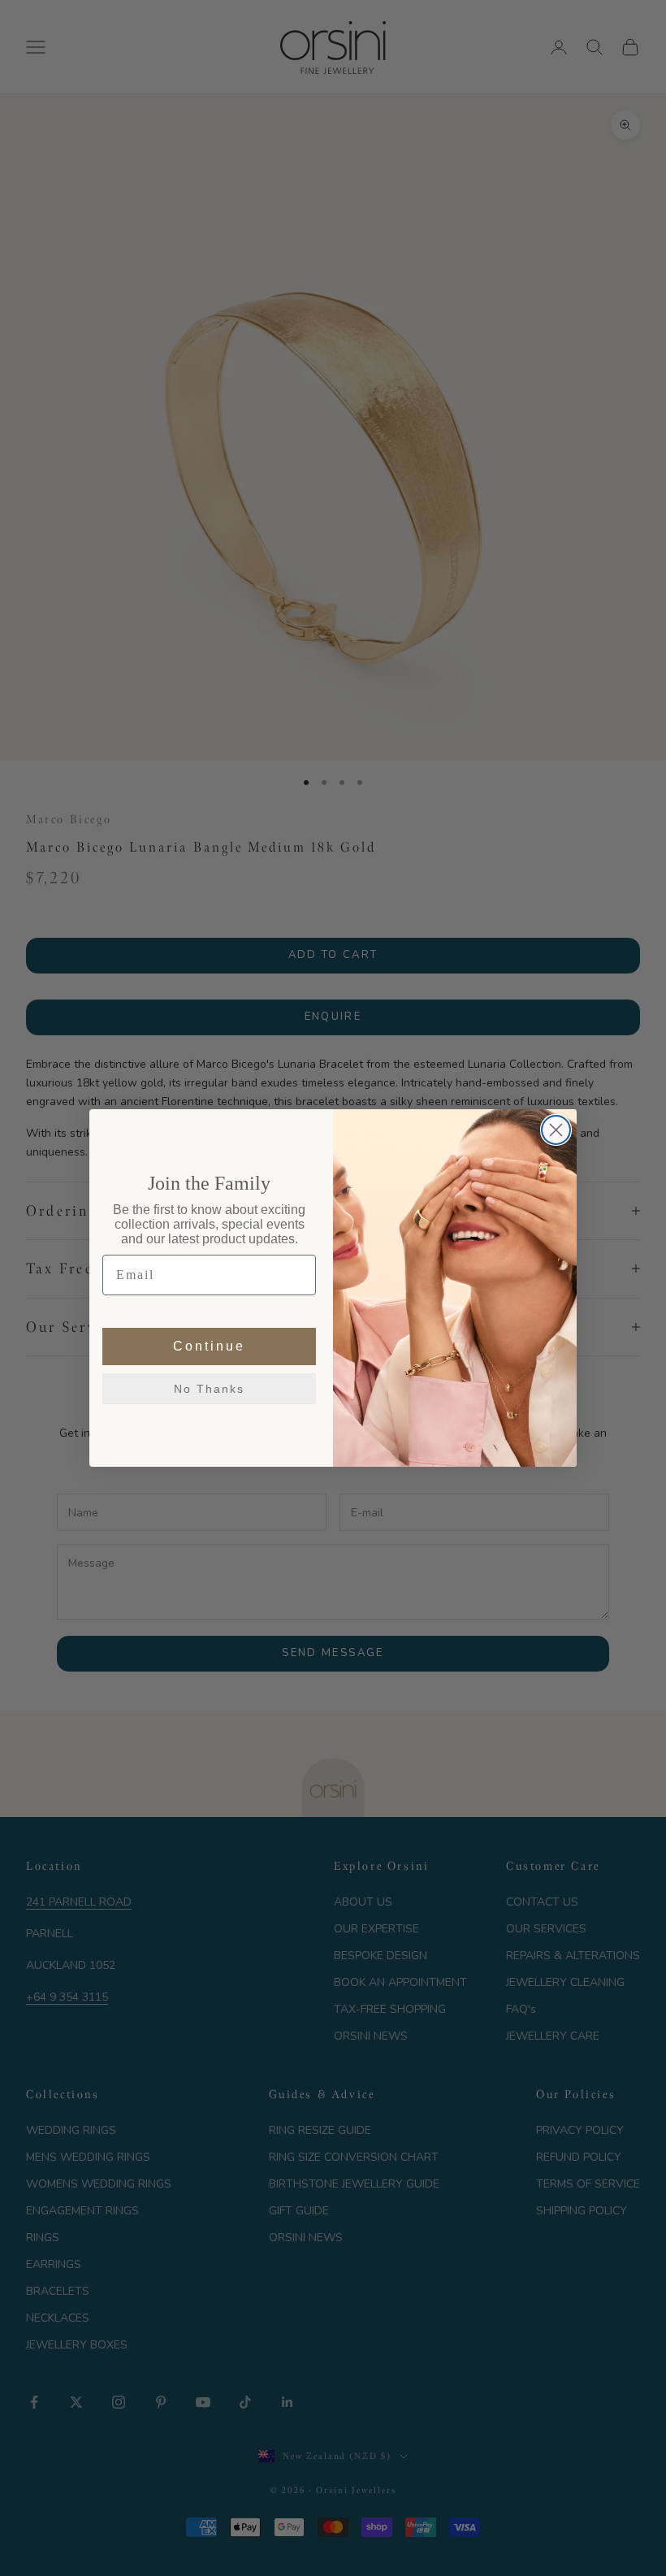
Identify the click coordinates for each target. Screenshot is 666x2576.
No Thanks (209, 1389)
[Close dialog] (556, 1130)
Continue (209, 1346)
